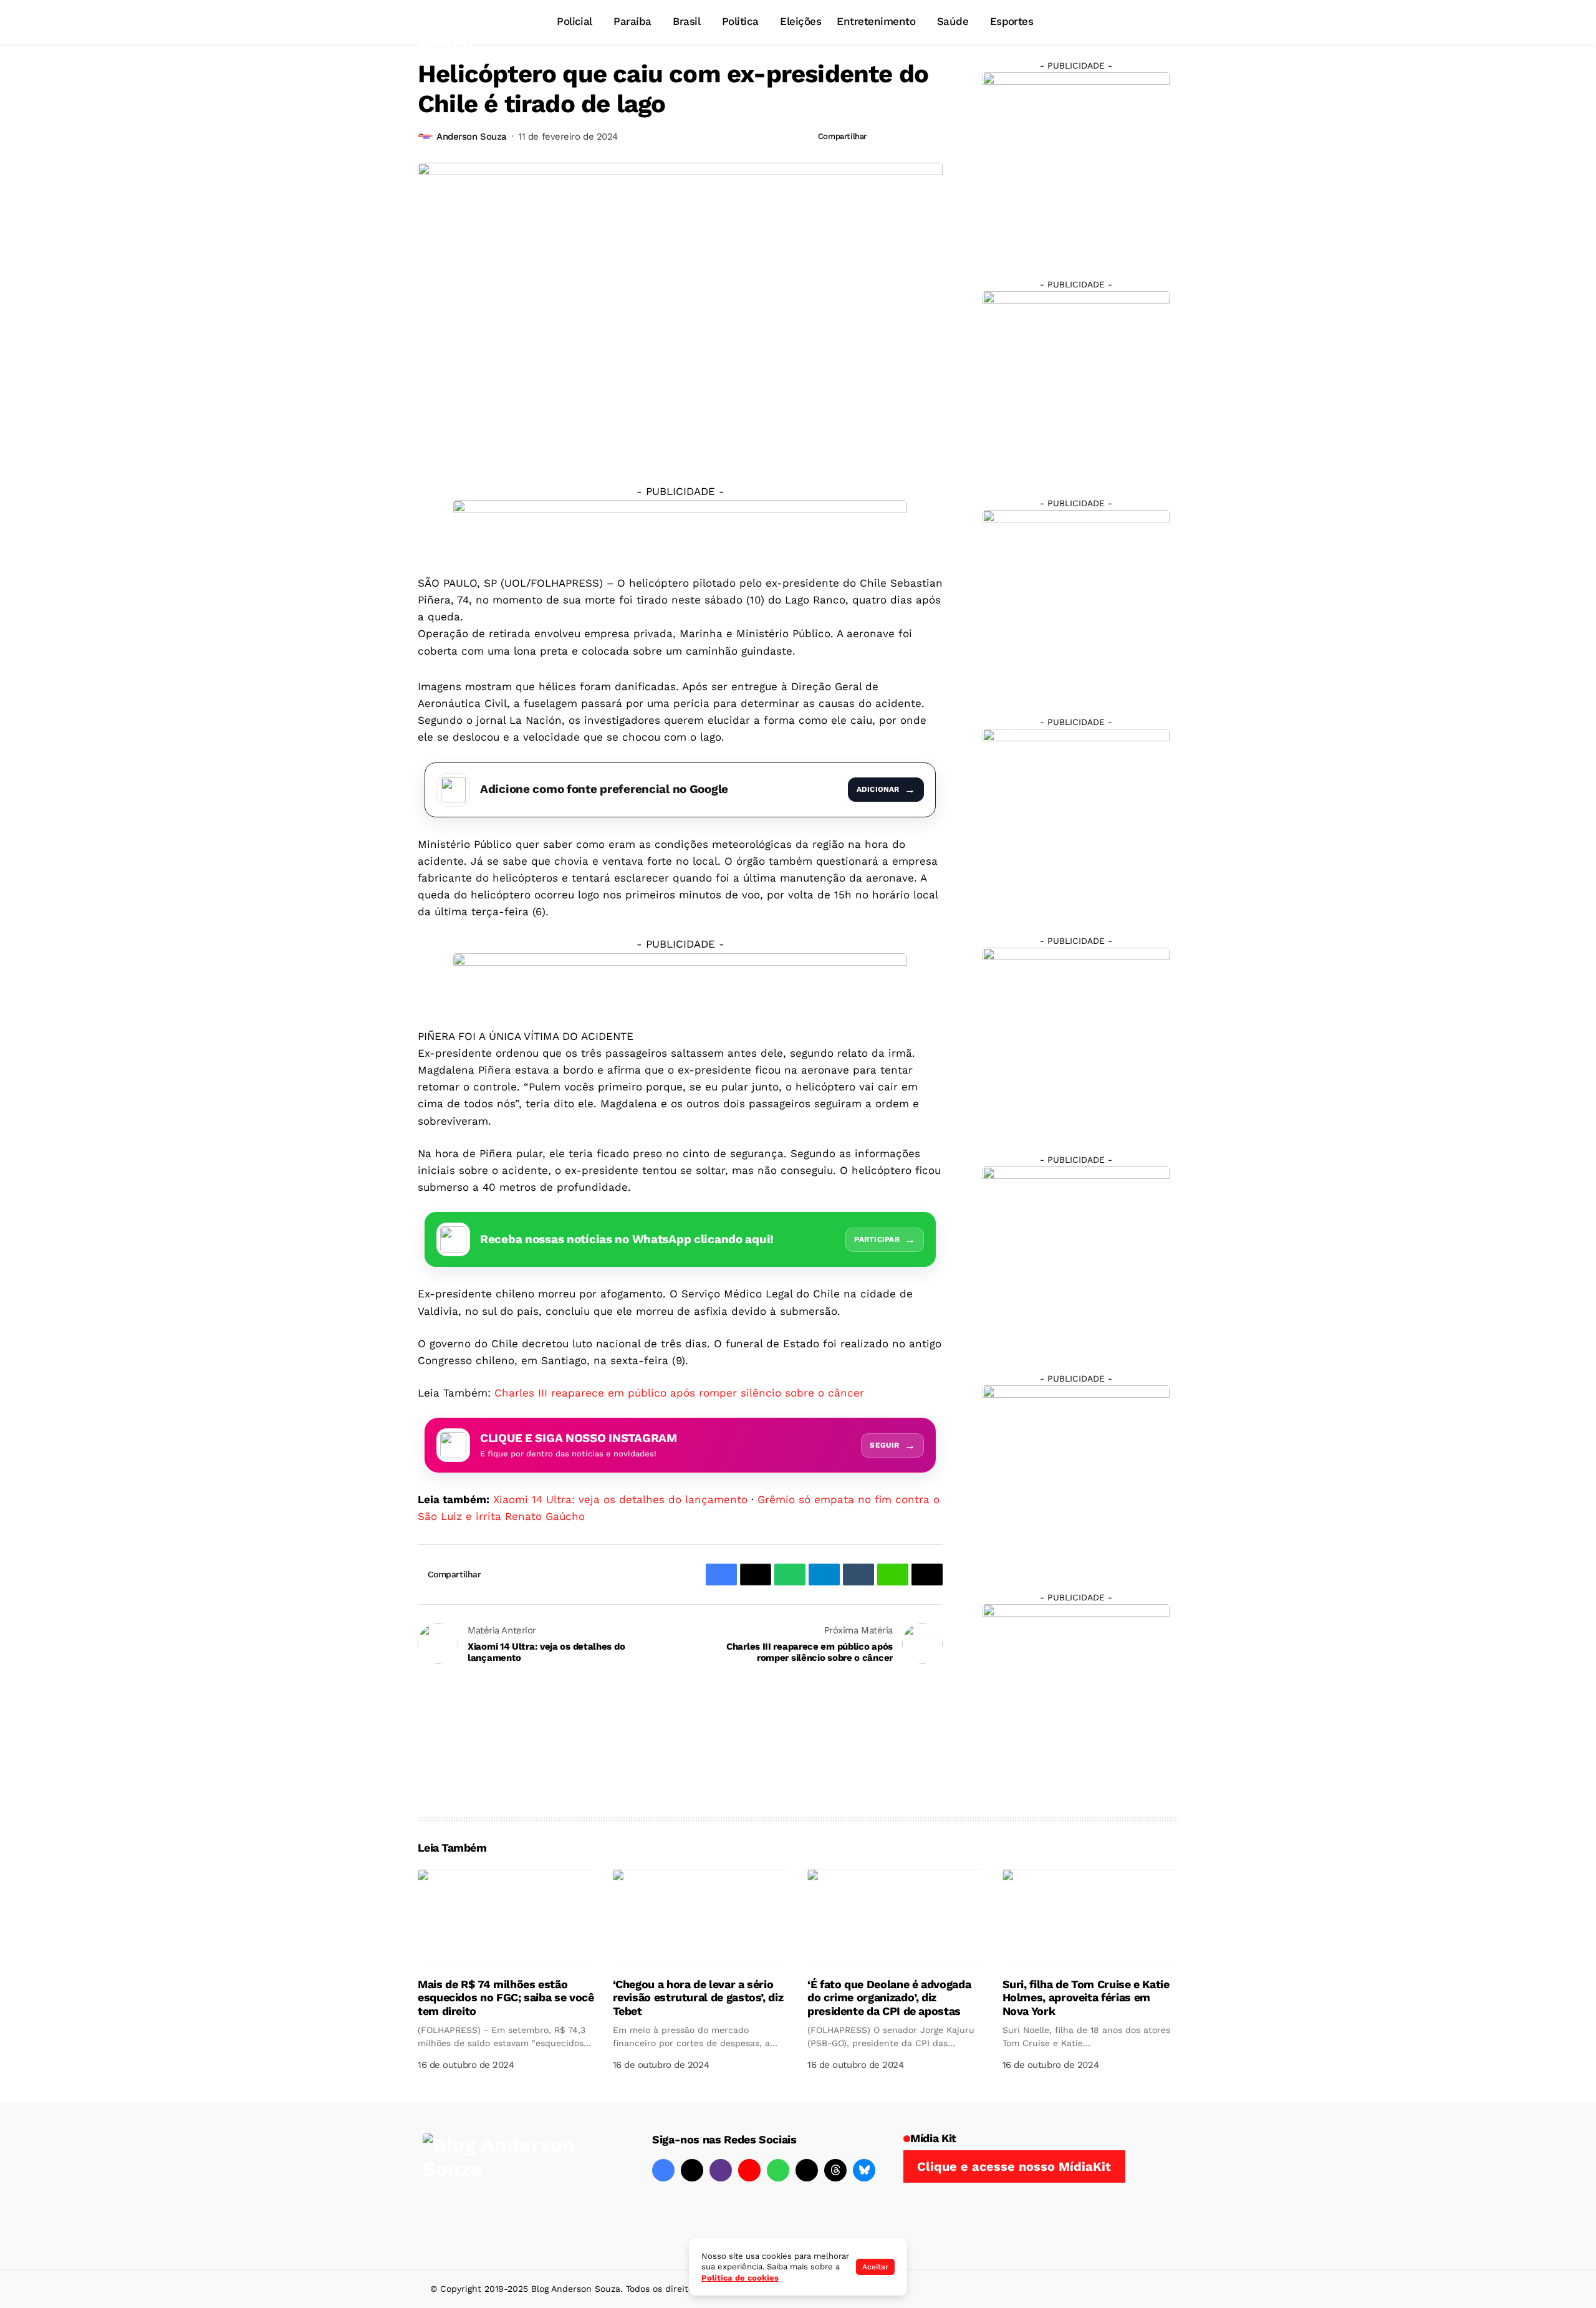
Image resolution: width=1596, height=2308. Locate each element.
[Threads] (835, 2170)
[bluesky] (864, 2170)
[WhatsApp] (778, 2170)
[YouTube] (749, 2170)
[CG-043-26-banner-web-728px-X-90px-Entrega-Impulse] (680, 527)
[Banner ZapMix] (1076, 603)
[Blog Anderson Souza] (516, 2185)
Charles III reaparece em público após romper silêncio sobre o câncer (679, 1393)
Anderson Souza (472, 137)
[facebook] (663, 2170)
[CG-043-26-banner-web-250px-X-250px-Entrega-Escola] (1076, 384)
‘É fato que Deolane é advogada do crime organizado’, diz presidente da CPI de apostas (889, 1998)
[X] (692, 2170)
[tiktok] (807, 2170)
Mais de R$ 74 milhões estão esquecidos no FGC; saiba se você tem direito (506, 1998)
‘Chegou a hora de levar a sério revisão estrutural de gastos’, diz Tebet (698, 1998)
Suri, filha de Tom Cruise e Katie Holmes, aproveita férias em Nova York (1086, 1998)
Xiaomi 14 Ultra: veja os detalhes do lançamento (620, 1499)
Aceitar (875, 2267)
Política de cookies (740, 2278)
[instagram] (721, 2170)
